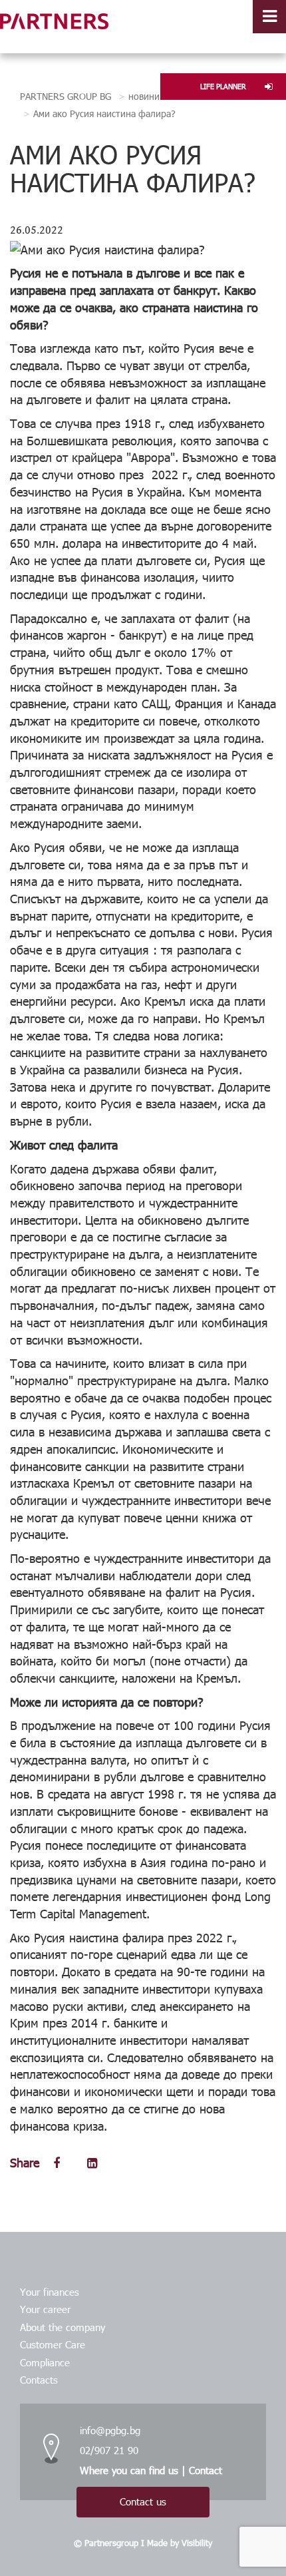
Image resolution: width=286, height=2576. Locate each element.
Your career (45, 2309)
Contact (206, 2470)
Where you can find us (129, 2470)
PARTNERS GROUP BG (66, 96)
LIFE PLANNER (223, 86)
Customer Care (53, 2344)
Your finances (50, 2292)
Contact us (143, 2501)
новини (144, 96)
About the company (63, 2327)
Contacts (39, 2380)
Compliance (45, 2362)
